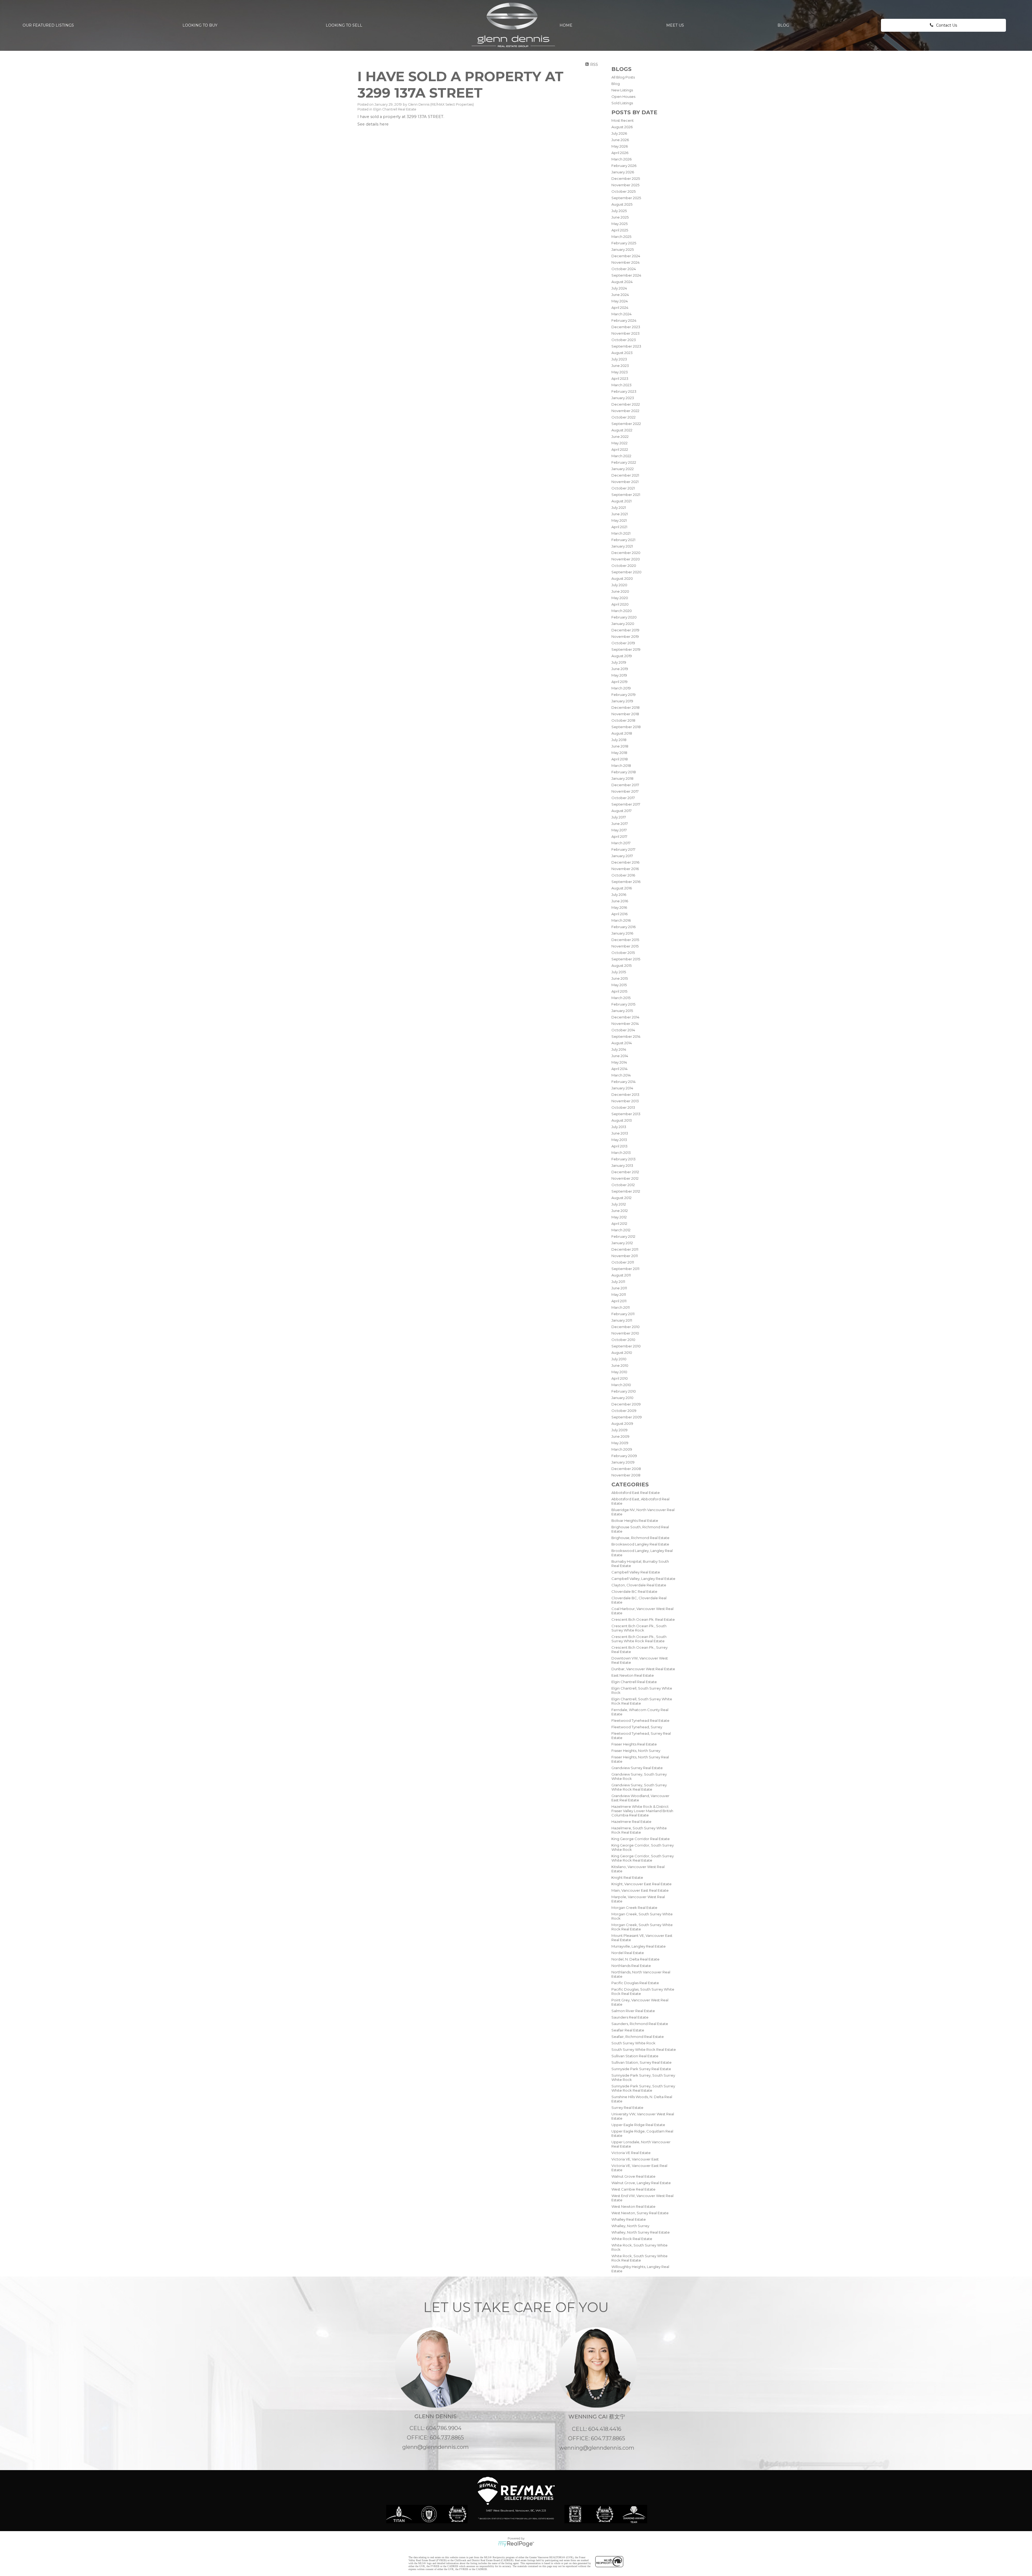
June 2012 (620, 1211)
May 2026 (620, 146)
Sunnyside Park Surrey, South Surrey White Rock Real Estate (643, 2088)
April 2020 (620, 604)
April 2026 (620, 153)
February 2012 (623, 1236)
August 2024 (622, 282)
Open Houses (623, 96)
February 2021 (623, 540)
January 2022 (623, 469)
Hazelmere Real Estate (631, 1822)
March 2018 (621, 765)
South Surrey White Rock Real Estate (644, 2049)
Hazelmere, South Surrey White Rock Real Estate (639, 1830)
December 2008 (626, 1469)
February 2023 (624, 391)
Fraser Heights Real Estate (634, 1744)
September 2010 (626, 1346)
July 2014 (619, 1049)
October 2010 (623, 1340)
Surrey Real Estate (627, 2108)
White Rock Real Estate (632, 2239)
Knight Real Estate (627, 1877)
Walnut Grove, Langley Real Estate (641, 2183)
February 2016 (623, 927)
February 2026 (624, 166)
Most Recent (623, 120)
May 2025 (619, 224)
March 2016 (621, 920)
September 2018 (626, 727)
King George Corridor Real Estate (641, 1839)
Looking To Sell (344, 25)
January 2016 (622, 933)
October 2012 (623, 1185)
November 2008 (626, 1475)
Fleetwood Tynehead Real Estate (640, 1720)
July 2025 (619, 211)
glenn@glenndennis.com (436, 2447)
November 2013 (625, 1101)
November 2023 (626, 333)
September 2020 (626, 572)
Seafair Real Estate (628, 2030)
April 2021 (619, 527)
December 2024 (626, 256)
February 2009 (624, 1456)
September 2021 (626, 495)
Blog (783, 25)
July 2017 (619, 817)
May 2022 (619, 443)
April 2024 (620, 307)
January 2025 (623, 249)
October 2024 (624, 269)
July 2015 (619, 972)
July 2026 (619, 133)
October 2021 (623, 488)
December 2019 (625, 630)
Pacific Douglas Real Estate (635, 1983)
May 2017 (619, 830)
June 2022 (620, 437)
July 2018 (619, 740)
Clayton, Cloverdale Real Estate (639, 1585)
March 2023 (621, 385)
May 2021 (619, 520)
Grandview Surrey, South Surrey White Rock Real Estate (639, 1787)
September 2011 (625, 1269)
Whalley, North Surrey (630, 2226)
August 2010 (622, 1353)
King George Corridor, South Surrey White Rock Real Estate (643, 1858)
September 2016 (626, 882)
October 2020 (624, 566)
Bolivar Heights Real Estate (635, 1520)
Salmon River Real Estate (633, 2011)
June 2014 (620, 1056)
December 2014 (625, 1017)
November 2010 (625, 1333)
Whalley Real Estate (629, 2219)
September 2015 (626, 959)
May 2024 (620, 301)
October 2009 (624, 1411)
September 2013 (626, 1114)
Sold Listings (622, 103)
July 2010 (619, 1359)
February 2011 (623, 1314)
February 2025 (624, 243)
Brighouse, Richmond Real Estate (640, 1538)
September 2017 (626, 804)
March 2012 (621, 1230)
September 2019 (626, 649)
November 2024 (626, 262)
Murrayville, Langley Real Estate (639, 1946)
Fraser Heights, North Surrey (636, 1751)
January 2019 (622, 701)
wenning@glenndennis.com (597, 2448)
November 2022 (625, 411)
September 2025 (626, 198)
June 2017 (620, 824)
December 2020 (626, 553)
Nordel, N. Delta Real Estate (635, 1959)
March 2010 (621, 1385)
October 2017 (623, 798)
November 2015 (625, 946)
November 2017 (625, 791)
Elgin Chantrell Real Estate (634, 1682)
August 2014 (622, 1043)
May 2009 (620, 1443)
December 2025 (626, 178)
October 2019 (623, 643)
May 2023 (620, 372)
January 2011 (622, 1320)
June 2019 (620, 669)
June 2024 (620, 295)
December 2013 (625, 1094)
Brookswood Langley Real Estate (640, 1544)
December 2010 (626, 1327)
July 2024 (619, 288)
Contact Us (947, 25)
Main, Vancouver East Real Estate (640, 1890)
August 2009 (622, 1423)
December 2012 (625, 1172)
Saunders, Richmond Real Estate (640, 2024)
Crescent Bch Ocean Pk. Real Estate (643, 1619)
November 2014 (625, 1024)
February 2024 (624, 320)
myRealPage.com (516, 2544)
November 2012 (625, 1178)
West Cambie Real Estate (633, 2189)
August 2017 (621, 811)
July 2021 (619, 507)
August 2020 (622, 578)
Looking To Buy (200, 25)
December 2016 (625, 862)
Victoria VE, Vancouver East (635, 2159)
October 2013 (623, 1107)
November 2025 (625, 185)
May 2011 (619, 1294)
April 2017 (619, 836)
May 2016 (619, 907)
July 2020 (619, 585)
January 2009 (623, 1462)
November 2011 (625, 1256)
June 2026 (620, 140)
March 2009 (622, 1449)
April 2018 (620, 759)
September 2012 (626, 1191)
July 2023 (619, 359)
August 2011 (621, 1275)
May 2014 (619, 1062)
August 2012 (621, 1198)
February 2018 (624, 772)
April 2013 (619, 1146)
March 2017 (621, 843)
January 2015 (622, 1011)
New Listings (622, 90)
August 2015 (621, 965)
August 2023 (622, 353)
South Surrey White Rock (633, 2043)
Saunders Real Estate (630, 2017)
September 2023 (626, 346)
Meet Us (675, 25)
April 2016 (619, 914)
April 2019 (619, 682)
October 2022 (623, 417)
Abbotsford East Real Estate (636, 1493)
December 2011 (625, 1249)
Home (566, 25)
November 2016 (625, 869)
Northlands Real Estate (631, 1966)
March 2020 (622, 611)
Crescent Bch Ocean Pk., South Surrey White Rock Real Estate (639, 1639)
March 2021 (621, 533)
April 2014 (619, 1069)
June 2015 (620, 978)
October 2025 (623, 191)
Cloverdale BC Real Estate (634, 1591)
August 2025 (622, 204)
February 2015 (623, 1004)
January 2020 (623, 624)
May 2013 (619, 1140)
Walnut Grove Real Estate (633, 2176)
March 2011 (621, 1307)
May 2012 (619, 1217)
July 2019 (619, 662)
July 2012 (619, 1204)
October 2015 (623, 953)
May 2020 (620, 598)
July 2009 (619, 1430)
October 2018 (623, 720)
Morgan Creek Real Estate (634, 1908)
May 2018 (619, 753)
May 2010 (619, 1372)
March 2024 (621, 314)
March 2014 (621, 1075)
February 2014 (623, 1082)
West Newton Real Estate (633, 2206)
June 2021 (620, 514)
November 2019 (625, 636)
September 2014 (626, 1036)
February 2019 (623, 695)
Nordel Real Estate (628, 1953)
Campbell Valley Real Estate (636, 1572)
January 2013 (622, 1165)
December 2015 (625, 940)
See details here (373, 124)
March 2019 (621, 688)
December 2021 (625, 475)
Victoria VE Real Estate (631, 2153)
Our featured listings (48, 25)
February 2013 (623, 1159)
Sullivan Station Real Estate (635, 2056)
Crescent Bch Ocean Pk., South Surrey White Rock (639, 1628)
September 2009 (627, 1417)
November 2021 (625, 482)
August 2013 (622, 1120)
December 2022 (626, 404)
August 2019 (622, 656)
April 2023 (620, 378)
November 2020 (626, 559)
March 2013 (621, 1153)
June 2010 (620, 1365)
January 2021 (622, 546)
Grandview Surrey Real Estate (637, 1768)
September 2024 (626, 275)
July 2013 (619, 1127)
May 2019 (619, 675)
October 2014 (623, 1030)
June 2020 (620, 591)
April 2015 (619, 991)
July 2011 (618, 1282)
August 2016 (622, 888)
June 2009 (620, 1436)
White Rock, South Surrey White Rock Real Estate (639, 2258)
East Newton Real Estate (633, 1675)
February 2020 (624, 617)
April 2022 (620, 449)
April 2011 (619, 1301)
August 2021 (621, 501)
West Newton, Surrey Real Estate (640, 2213)
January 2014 (622, 1088)
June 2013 (620, 1133)
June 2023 (620, 366)
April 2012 (619, 1223)
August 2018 (622, 733)
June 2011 (619, 1288)
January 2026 (623, 172)
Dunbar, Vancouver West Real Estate (643, 1669)
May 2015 (619, 985)
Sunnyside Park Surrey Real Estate (641, 2069)
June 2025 (620, 217)
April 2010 (620, 1378)
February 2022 (624, 462)
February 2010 (624, 1391)
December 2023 (626, 327)
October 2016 (623, 875)
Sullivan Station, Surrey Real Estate (642, 2062)
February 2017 (623, 849)
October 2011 (623, 1262)
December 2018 (626, 707)
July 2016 (619, 895)
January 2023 (623, 398)
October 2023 (624, 340)
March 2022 (621, 456)
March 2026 (621, 159)
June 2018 (620, 746)
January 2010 (622, 1398)
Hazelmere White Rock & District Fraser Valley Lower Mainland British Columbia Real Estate (642, 1811)
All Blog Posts (623, 77)
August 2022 (622, 430)
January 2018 (622, 778)
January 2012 (622, 1243)
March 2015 (621, 998)
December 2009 (626, 1404)
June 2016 (620, 901)
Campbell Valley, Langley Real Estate (643, 1579)
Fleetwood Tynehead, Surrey (637, 1727)
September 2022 (626, 424)
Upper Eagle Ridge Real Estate (638, 2125)
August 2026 (622, 127)
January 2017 (622, 856)
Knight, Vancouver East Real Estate (642, 1884)
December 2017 (625, 785)
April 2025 (620, 230)
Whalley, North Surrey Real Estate (641, 2232)
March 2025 (621, 237)
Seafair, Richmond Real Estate (638, 2037)
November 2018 (625, 714)
